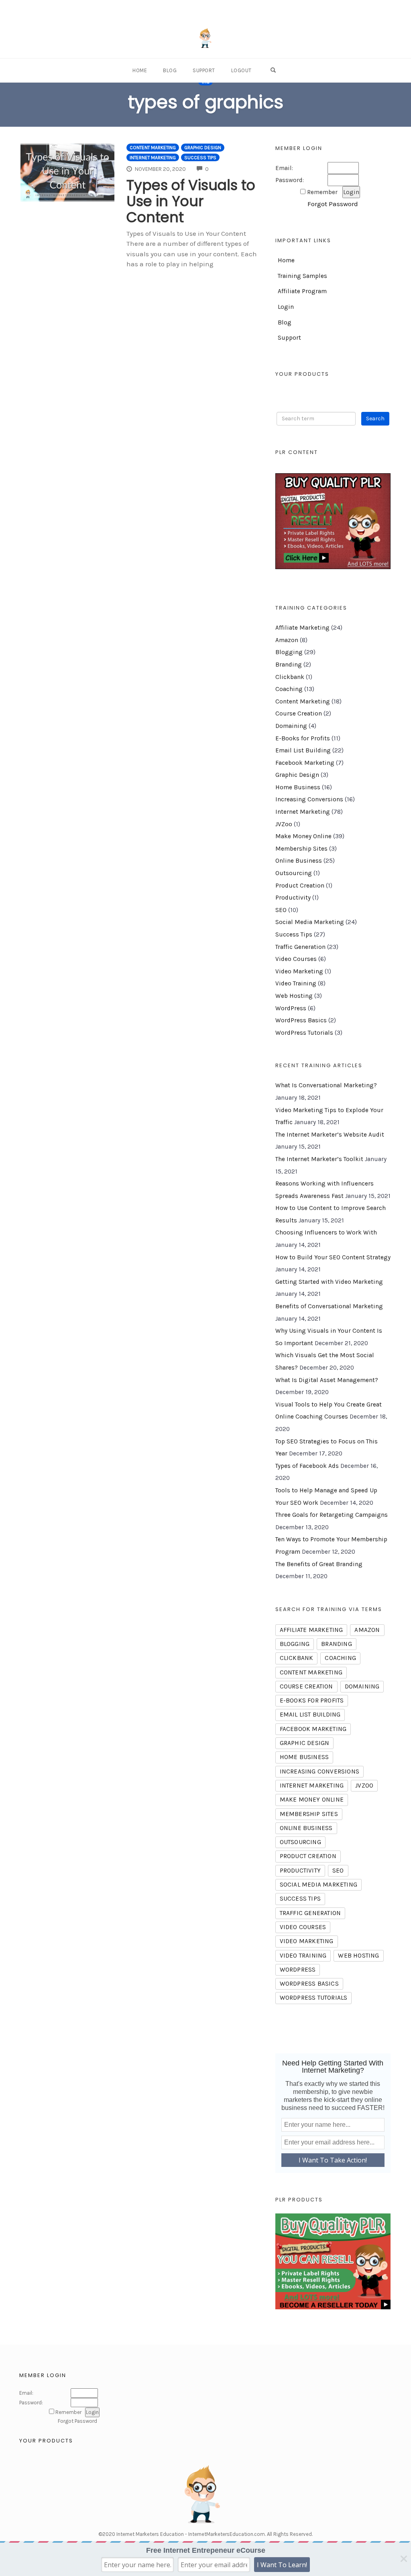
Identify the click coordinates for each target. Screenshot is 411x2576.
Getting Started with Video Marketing (329, 1282)
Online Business (299, 861)
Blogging (289, 652)
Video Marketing (299, 971)
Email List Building (303, 750)
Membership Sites (301, 849)
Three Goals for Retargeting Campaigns (332, 1515)
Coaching (289, 689)
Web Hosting (294, 996)
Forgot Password (333, 204)
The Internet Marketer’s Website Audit (330, 1135)
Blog (170, 70)
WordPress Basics (301, 1020)
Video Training (296, 983)
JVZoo (284, 824)
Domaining (291, 726)
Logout (241, 70)
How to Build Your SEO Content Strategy (333, 1257)
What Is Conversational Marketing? (326, 1085)
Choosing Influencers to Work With (326, 1232)
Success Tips (200, 158)
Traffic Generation (300, 947)
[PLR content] (333, 521)
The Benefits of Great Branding (319, 1564)
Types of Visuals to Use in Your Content (191, 201)
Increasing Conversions (309, 799)
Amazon (287, 640)
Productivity (293, 898)
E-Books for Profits (303, 738)
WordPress (291, 1008)
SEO (281, 910)
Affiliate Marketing (302, 628)
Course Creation (299, 713)
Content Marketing (153, 148)
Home (140, 70)
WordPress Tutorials (304, 1033)
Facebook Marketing (305, 763)
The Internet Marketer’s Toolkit (319, 1159)
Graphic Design (203, 148)
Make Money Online (303, 836)
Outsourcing (294, 873)
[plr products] (333, 2261)
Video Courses (296, 959)
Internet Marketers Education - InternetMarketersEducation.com (191, 2534)
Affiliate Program (302, 291)
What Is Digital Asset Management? (327, 1380)
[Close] (404, 2559)
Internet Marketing (153, 158)
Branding (289, 665)
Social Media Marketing (310, 922)
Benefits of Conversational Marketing (329, 1306)
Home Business (298, 787)
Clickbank (290, 677)
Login (286, 307)
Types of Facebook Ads (307, 1466)
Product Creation (300, 886)
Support (204, 70)
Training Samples (302, 276)
